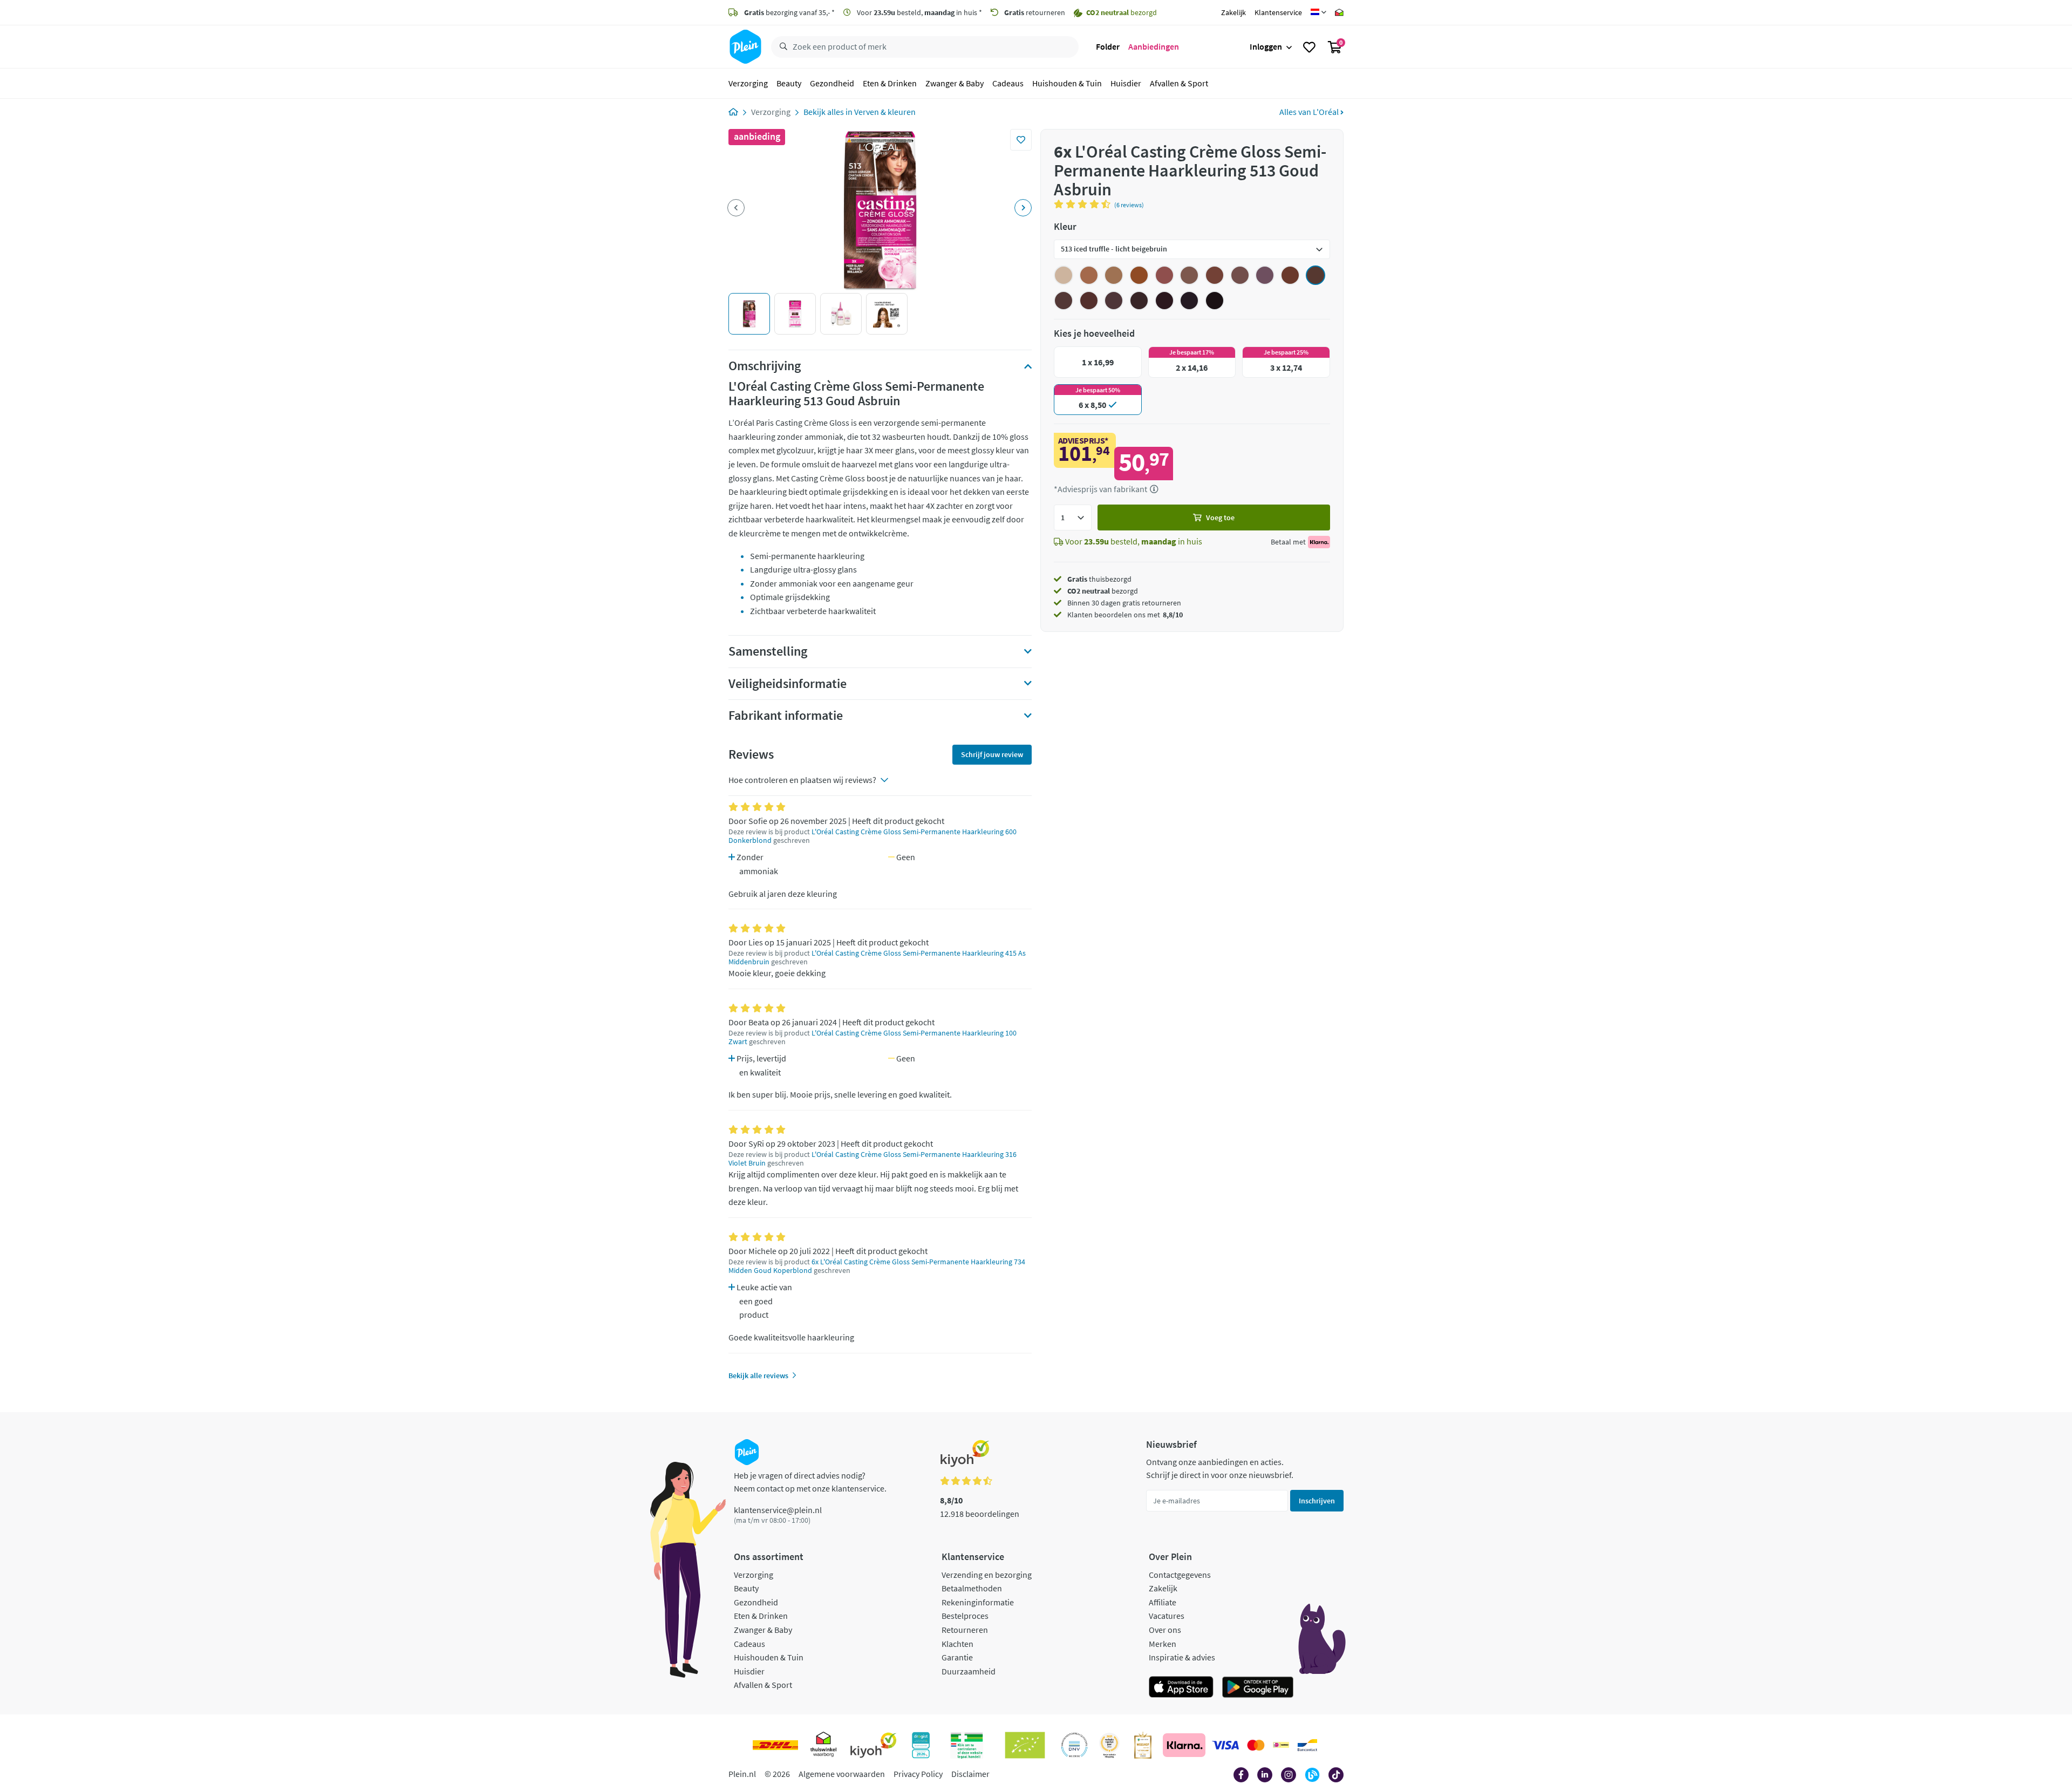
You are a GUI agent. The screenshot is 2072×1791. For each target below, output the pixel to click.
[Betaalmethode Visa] (1225, 1745)
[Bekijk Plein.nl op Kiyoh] (874, 1745)
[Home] (733, 112)
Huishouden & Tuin (1067, 83)
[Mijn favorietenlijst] (1309, 47)
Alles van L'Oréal (1310, 112)
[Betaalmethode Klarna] (1184, 1745)
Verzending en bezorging (987, 1575)
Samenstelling (768, 651)
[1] (1073, 517)
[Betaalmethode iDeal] (1281, 1745)
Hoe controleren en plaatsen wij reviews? (802, 780)
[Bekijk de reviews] (1084, 204)
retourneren (1035, 12)
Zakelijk (1233, 12)
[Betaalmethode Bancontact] (1307, 1745)
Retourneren (965, 1630)
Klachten (957, 1644)
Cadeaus (1008, 83)
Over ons (1165, 1630)
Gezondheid (832, 83)
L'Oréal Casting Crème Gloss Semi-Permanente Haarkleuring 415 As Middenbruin (877, 958)
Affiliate (1163, 1602)
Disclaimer (970, 1774)
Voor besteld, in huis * (919, 12)
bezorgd (1103, 591)
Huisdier (1126, 83)
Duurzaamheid (969, 1671)
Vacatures (1167, 1616)
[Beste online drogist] (1109, 1745)
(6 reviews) (1129, 205)
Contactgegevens (1180, 1575)
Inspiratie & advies (1182, 1657)
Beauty (789, 83)
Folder (1108, 46)
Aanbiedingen (1154, 46)
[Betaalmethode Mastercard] (1256, 1745)
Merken (1163, 1644)
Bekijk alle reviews (758, 1375)
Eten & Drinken (890, 83)
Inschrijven (1317, 1501)
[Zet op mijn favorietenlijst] (1021, 140)
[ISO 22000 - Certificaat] (1075, 1745)
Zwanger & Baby (955, 83)
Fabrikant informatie (786, 716)
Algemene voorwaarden (842, 1774)
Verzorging (748, 83)
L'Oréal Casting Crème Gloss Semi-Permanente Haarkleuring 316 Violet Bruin (873, 1159)
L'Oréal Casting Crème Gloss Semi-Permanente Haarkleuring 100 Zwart (873, 1037)
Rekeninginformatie (978, 1602)
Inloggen (1266, 46)
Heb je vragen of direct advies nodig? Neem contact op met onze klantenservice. (810, 1482)
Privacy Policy (918, 1774)
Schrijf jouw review (992, 754)
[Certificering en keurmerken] (1025, 1745)
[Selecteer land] (1318, 12)
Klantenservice (1278, 12)
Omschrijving (765, 366)
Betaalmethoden (972, 1588)
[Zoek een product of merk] (781, 47)
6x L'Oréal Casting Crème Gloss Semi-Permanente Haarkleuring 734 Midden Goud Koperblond (877, 1266)
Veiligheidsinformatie (788, 684)
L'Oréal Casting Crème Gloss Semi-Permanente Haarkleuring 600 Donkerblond (873, 836)
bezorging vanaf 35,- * (789, 12)
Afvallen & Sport (1179, 83)
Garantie (957, 1657)
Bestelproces (965, 1616)
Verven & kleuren (885, 112)
